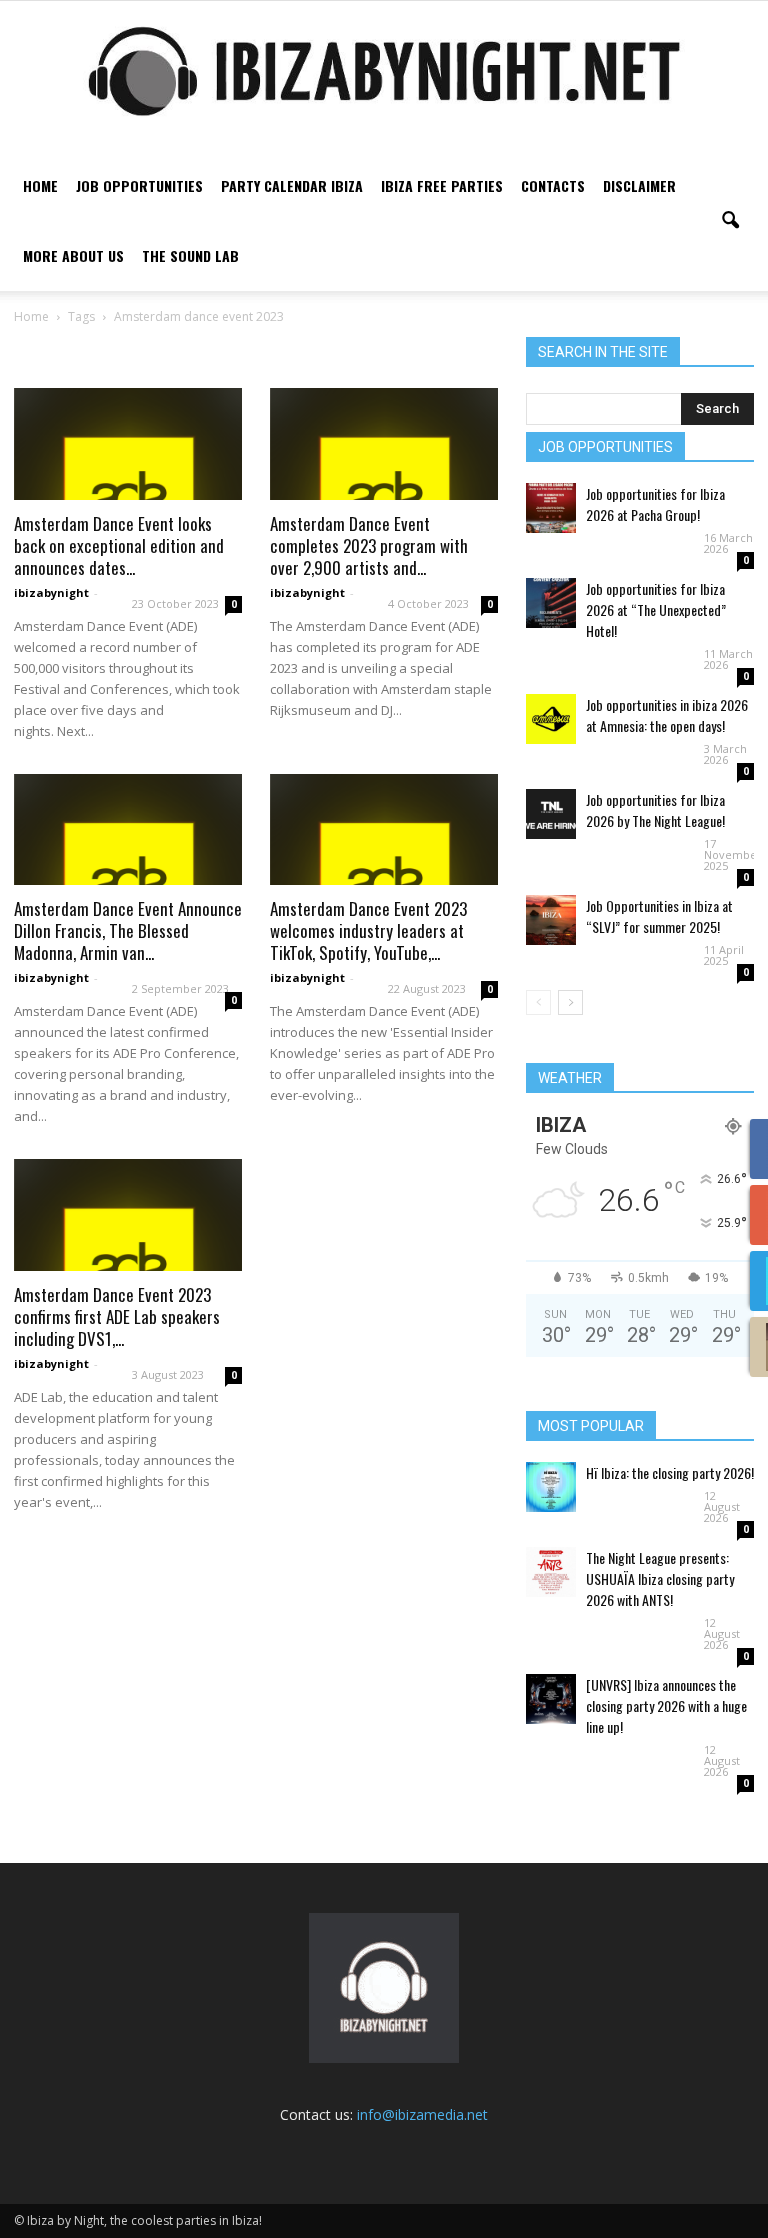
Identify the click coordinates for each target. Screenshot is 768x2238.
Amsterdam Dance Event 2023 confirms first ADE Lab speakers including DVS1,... (117, 1316)
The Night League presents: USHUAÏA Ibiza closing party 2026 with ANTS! (660, 1578)
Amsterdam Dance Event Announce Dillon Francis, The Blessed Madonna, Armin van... (128, 930)
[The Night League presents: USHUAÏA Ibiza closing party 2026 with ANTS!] (551, 1572)
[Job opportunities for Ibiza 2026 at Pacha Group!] (551, 508)
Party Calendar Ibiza (292, 185)
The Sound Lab (190, 255)
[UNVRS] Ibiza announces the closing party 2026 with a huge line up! (666, 1705)
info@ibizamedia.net (422, 2114)
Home (40, 185)
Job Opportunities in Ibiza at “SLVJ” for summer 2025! (659, 916)
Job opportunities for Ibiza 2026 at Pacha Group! (655, 504)
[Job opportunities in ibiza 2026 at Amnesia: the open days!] (551, 719)
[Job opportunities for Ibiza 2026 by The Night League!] (551, 814)
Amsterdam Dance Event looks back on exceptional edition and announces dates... (119, 545)
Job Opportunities (139, 185)
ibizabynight (51, 592)
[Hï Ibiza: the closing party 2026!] (551, 1487)
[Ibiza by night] (384, 71)
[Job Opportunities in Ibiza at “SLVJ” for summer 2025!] (551, 920)
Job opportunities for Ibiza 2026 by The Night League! (655, 810)
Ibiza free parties (442, 185)
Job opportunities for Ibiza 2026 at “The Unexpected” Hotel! (656, 609)
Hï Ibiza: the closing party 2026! (670, 1472)
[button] (730, 221)
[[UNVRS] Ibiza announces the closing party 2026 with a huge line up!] (551, 1699)
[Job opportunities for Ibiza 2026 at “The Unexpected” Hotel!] (551, 603)
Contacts (553, 185)
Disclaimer (639, 185)
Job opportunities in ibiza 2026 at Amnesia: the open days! (667, 715)
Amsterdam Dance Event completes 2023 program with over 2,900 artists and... (369, 545)
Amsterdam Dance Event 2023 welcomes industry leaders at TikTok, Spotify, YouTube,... (368, 930)
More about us (73, 255)
